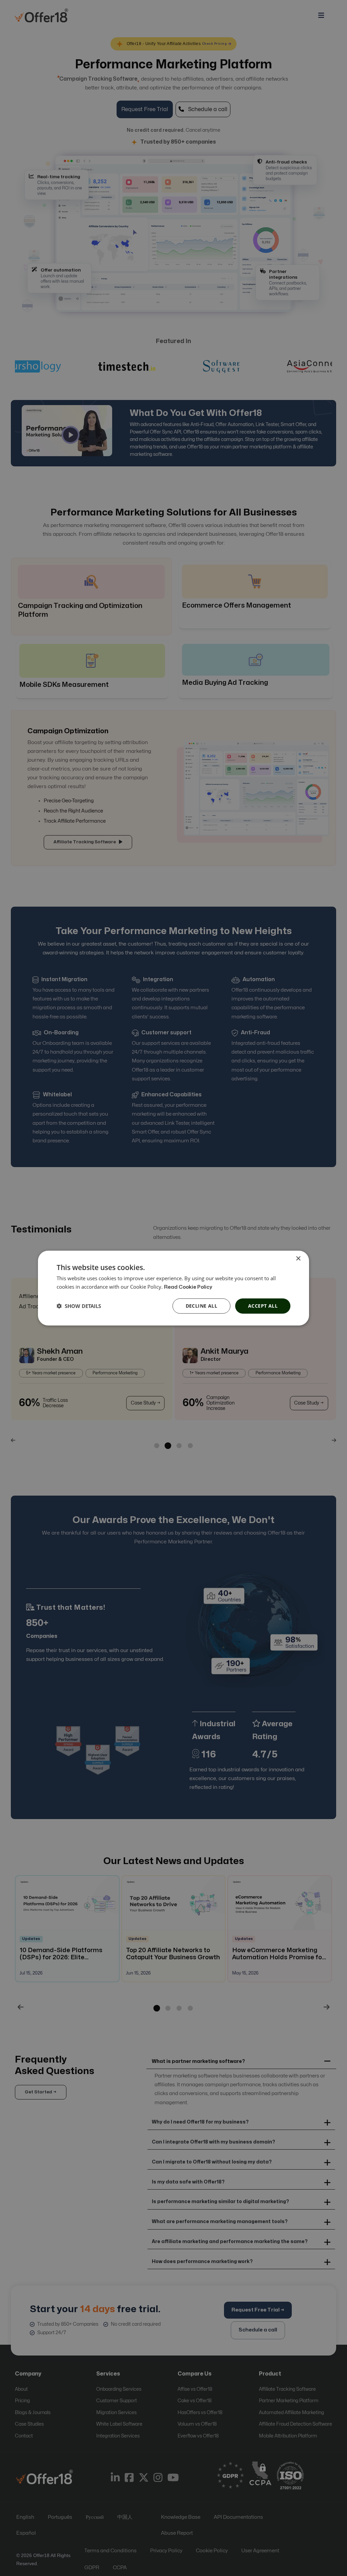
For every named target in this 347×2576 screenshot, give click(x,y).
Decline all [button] (201, 1306)
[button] (79, 1306)
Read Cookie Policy (188, 1287)
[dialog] (173, 1288)
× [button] (298, 1259)
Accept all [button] (263, 1306)
